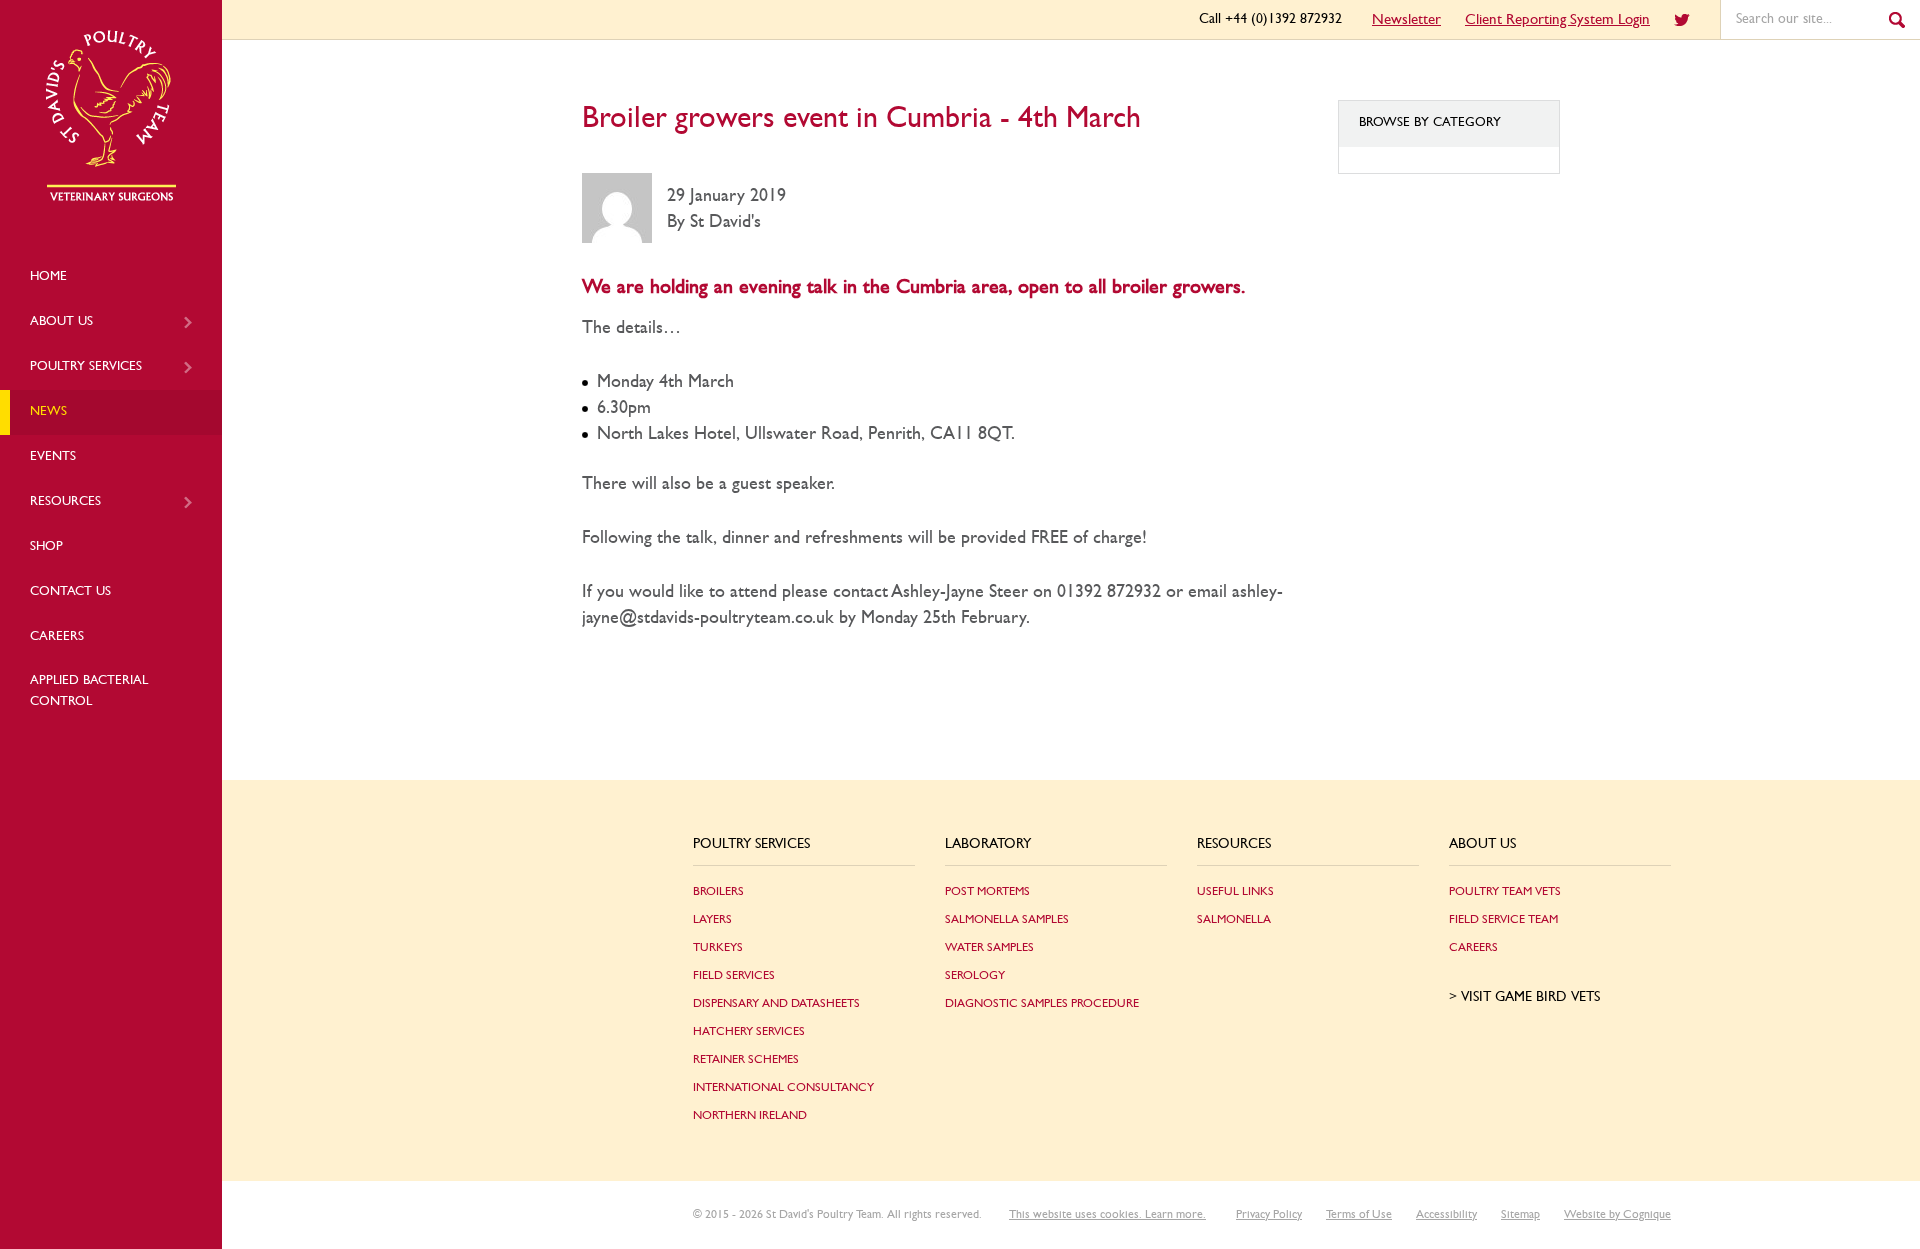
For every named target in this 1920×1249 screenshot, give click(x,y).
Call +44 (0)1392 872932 (1270, 19)
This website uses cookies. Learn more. (1107, 1214)
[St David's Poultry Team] (111, 198)
